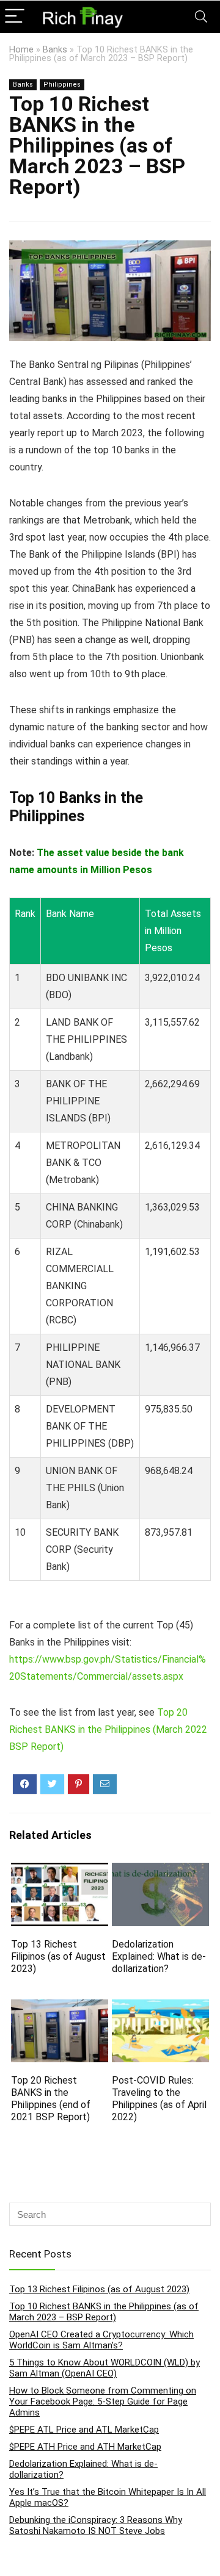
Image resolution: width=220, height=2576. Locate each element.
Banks (55, 50)
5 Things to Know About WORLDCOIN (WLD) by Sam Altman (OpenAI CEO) (105, 2368)
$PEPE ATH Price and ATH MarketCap (85, 2447)
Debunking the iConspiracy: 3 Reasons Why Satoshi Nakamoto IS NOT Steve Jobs (96, 2525)
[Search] (201, 17)
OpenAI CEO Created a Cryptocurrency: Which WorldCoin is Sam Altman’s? (101, 2340)
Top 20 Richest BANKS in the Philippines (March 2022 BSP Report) (108, 1729)
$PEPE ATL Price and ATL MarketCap (84, 2430)
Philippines (62, 85)
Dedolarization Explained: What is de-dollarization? (159, 1956)
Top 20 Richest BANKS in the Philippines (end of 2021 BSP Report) (51, 2099)
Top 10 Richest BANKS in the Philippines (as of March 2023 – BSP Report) (104, 2312)
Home (21, 50)
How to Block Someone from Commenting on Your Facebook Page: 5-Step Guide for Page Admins (103, 2402)
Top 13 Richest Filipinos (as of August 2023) (58, 1956)
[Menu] (15, 17)
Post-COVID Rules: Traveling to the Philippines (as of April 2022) (159, 2099)
